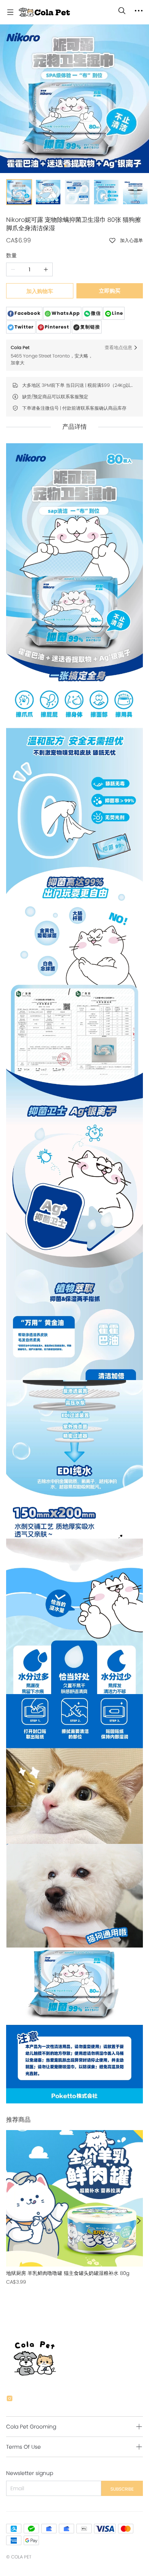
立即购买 (110, 291)
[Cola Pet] (44, 12)
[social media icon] (10, 2400)
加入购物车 (40, 291)
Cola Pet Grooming (31, 2427)
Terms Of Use (23, 2447)
